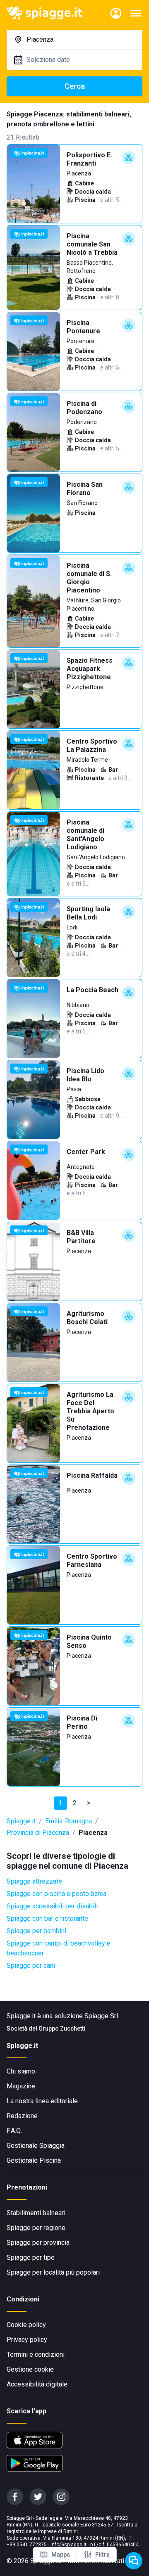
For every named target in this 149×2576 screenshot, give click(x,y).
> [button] (89, 1803)
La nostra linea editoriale (42, 2101)
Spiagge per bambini (36, 1931)
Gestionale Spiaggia (36, 2146)
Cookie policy (26, 2325)
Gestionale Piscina (34, 2160)
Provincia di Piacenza (38, 1833)
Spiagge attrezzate (34, 1881)
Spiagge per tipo (31, 2257)
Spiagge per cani (31, 1966)
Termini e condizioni (36, 2354)
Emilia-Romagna (68, 1821)
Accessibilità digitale (37, 2384)
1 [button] (61, 1803)
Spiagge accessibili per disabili (52, 1906)
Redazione (22, 2116)
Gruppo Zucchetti (62, 2029)
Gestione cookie (30, 2369)
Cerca (75, 86)
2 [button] (75, 1803)
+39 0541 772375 (27, 2545)
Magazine (21, 2086)
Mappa (61, 2555)
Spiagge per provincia (38, 2243)
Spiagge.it (21, 1821)
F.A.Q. (14, 2131)
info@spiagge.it (68, 2545)
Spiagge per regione (36, 2228)
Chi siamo (21, 2071)
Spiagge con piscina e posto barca (56, 1894)
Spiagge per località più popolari (53, 2272)
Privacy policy (27, 2340)
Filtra (102, 2555)
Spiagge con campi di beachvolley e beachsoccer (59, 1948)
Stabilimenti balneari (36, 2213)
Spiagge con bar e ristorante (47, 1918)
